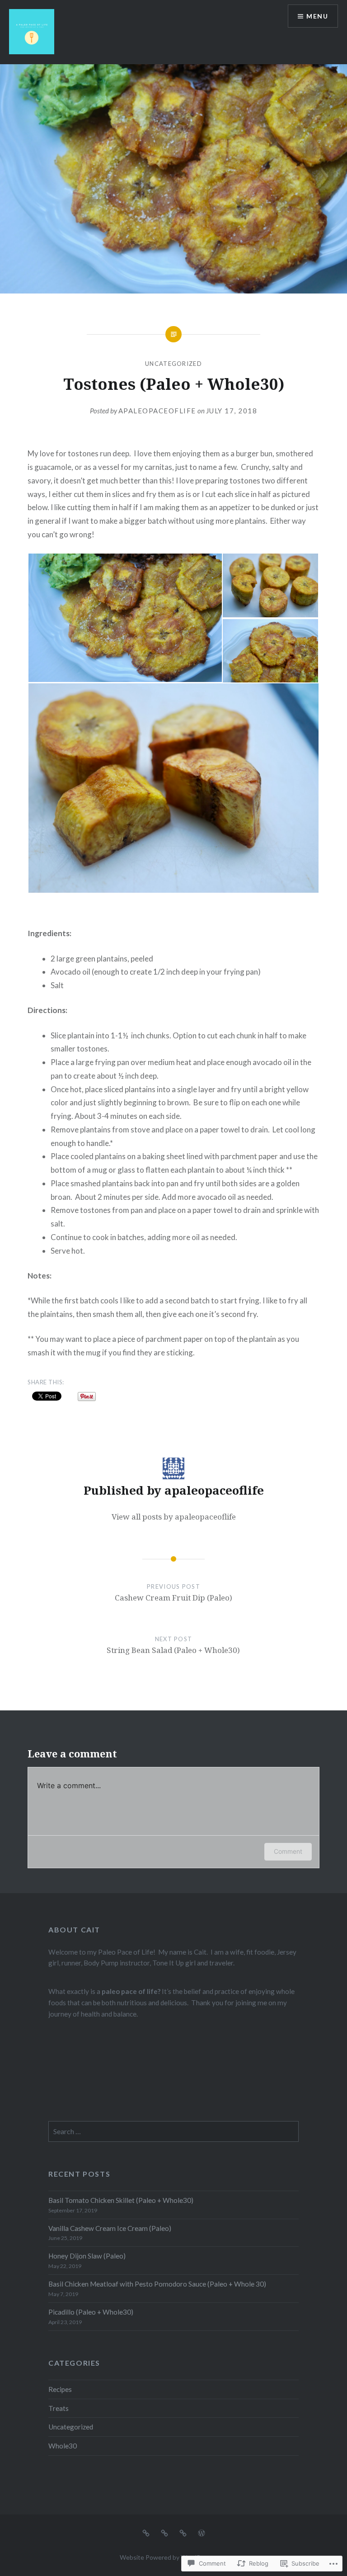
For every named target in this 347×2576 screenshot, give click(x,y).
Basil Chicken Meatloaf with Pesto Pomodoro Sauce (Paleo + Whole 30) (157, 2284)
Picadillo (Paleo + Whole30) (91, 2312)
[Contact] (183, 2533)
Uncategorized (173, 364)
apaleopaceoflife (157, 411)
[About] (164, 2533)
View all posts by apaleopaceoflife (174, 1517)
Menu (317, 16)
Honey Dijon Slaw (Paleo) (87, 2256)
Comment (288, 1851)
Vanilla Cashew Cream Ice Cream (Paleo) (110, 2228)
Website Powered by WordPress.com (173, 2557)
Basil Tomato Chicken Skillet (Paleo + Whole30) (121, 2200)
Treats (59, 2408)
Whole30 (63, 2446)
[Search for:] (173, 2131)
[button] (125, 618)
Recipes (60, 2389)
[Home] (202, 2533)
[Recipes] (146, 2533)
